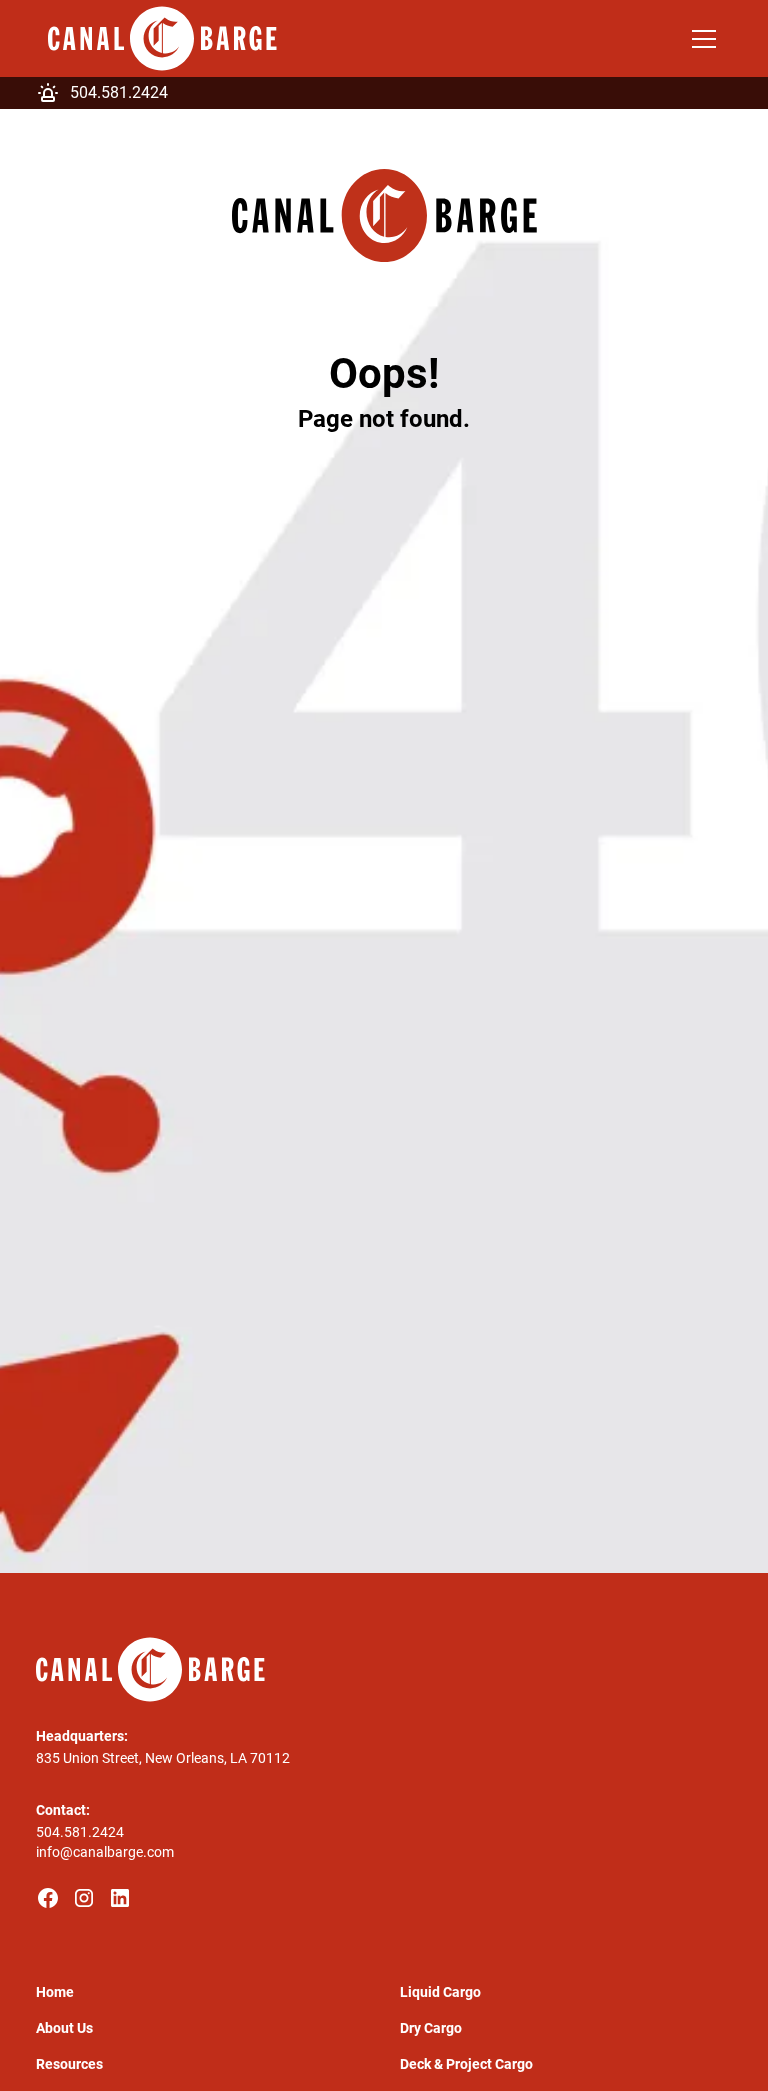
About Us (64, 2028)
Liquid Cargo (440, 1992)
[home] (162, 38)
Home (55, 1992)
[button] (700, 39)
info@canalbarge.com (105, 1852)
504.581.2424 (80, 1832)
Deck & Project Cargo (466, 2064)
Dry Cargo (431, 2028)
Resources (69, 2064)
